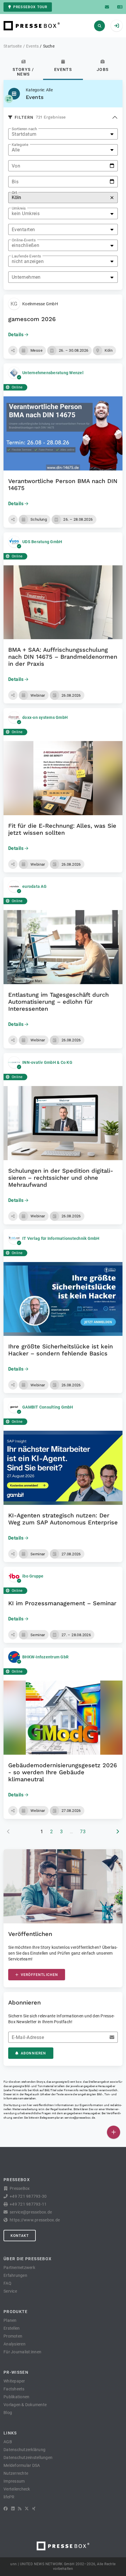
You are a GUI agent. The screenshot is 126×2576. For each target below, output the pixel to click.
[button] (13, 351)
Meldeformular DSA (22, 2465)
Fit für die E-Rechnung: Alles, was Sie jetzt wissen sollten (62, 829)
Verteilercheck (17, 2489)
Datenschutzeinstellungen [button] (28, 2458)
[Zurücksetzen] (112, 198)
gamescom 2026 (32, 319)
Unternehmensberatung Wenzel (53, 373)
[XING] (34, 2509)
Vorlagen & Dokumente (25, 2405)
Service (10, 2291)
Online (17, 387)
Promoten (13, 2336)
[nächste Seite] (118, 1832)
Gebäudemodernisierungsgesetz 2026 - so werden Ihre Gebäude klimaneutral (63, 1772)
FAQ (7, 2283)
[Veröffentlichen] (114, 2132)
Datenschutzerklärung (24, 2450)
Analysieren (15, 2344)
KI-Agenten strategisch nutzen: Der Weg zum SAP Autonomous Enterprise (63, 1519)
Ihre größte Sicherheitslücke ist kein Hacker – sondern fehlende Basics (61, 1350)
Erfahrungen (15, 2275)
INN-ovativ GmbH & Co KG (47, 1062)
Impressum (14, 2481)
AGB (8, 2442)
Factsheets (14, 2389)
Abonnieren (34, 2053)
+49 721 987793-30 (28, 2196)
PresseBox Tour (30, 7)
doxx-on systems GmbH (45, 717)
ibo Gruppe (33, 1576)
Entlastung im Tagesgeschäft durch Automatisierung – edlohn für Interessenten (58, 1002)
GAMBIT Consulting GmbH (48, 1407)
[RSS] (20, 2509)
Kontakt (20, 2236)
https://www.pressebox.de (35, 2220)
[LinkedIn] (13, 2509)
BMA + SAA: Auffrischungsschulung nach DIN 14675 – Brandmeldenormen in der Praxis (63, 657)
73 (83, 1832)
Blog (8, 2413)
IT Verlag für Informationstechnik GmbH (61, 1238)
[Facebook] (6, 2509)
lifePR (9, 2497)
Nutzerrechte (16, 2473)
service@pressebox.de (80, 2118)
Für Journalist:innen (22, 2352)
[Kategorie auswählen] (9, 99)
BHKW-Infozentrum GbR (45, 1657)
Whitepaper (14, 2381)
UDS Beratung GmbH (42, 542)
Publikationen (16, 2397)
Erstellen (12, 2328)
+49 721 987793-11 (28, 2204)
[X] (27, 2509)
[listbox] (63, 134)
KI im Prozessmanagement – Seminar (62, 1603)
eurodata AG (34, 886)
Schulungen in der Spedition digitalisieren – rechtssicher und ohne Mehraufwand (61, 1178)
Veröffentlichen (39, 1975)
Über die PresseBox (28, 2259)
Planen (10, 2320)
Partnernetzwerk (19, 2267)
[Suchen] (99, 26)
